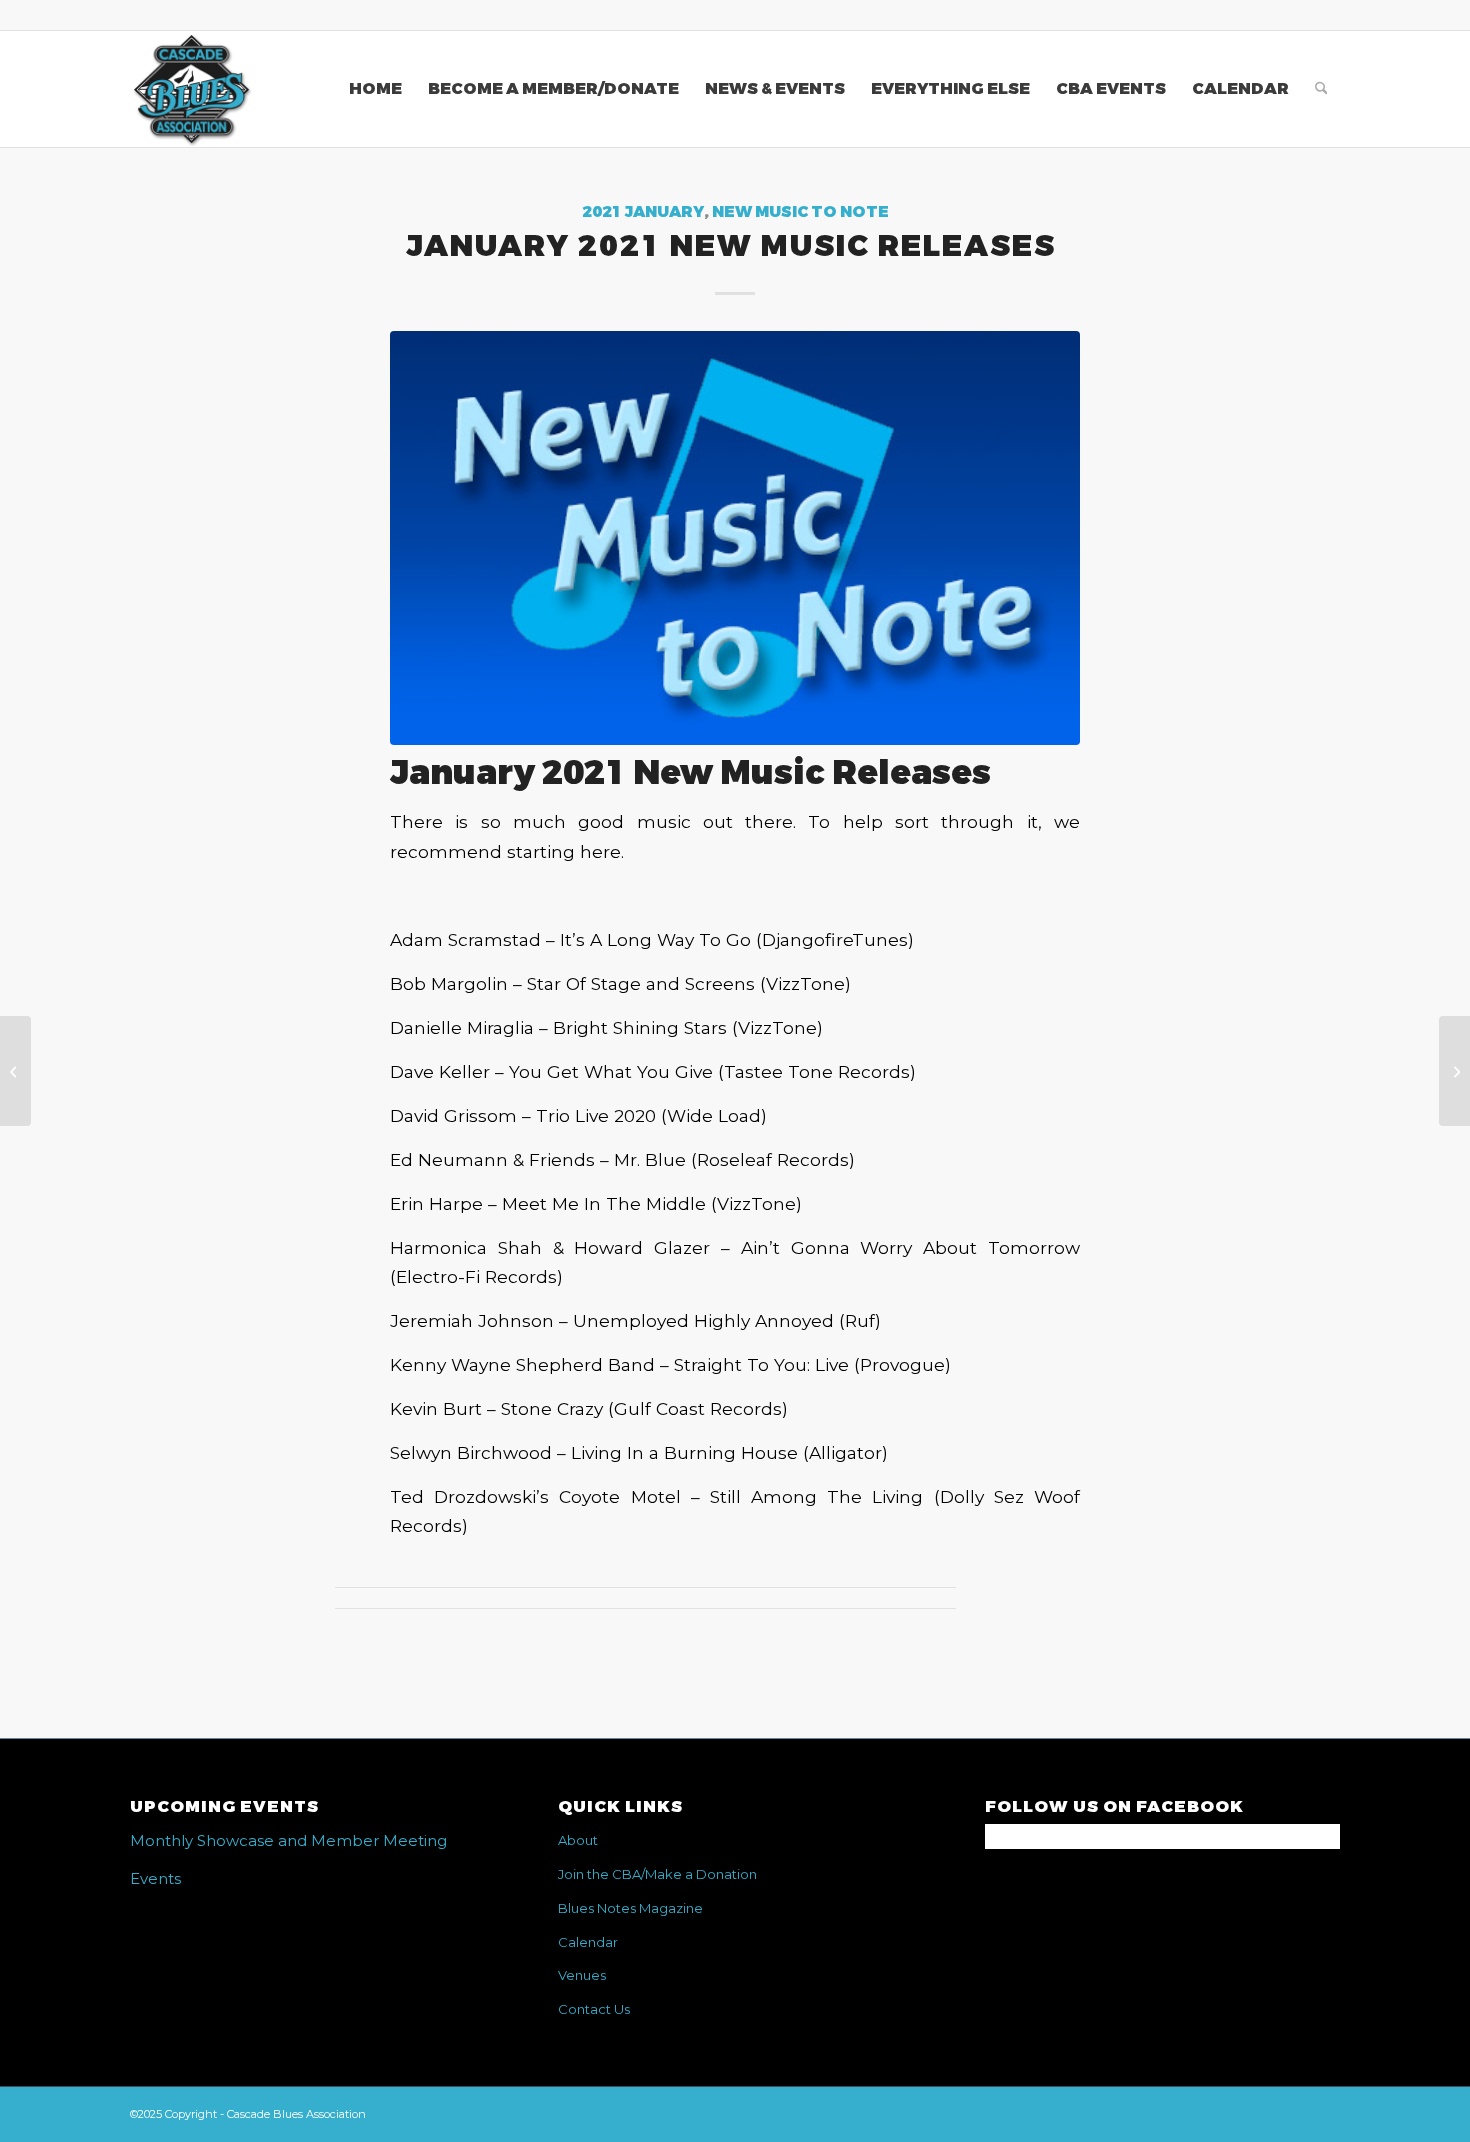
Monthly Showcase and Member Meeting (288, 1840)
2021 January (643, 212)
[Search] (1321, 89)
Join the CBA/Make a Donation (657, 1874)
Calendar (588, 1942)
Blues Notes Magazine (630, 1908)
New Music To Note (800, 212)
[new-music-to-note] (735, 538)
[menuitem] (375, 89)
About (578, 1840)
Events (155, 1878)
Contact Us (594, 2009)
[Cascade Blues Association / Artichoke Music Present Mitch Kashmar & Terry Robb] (15, 1071)
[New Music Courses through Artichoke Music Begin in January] (1454, 1071)
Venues (582, 1975)
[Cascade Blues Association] (191, 89)
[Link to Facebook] (1325, 15)
